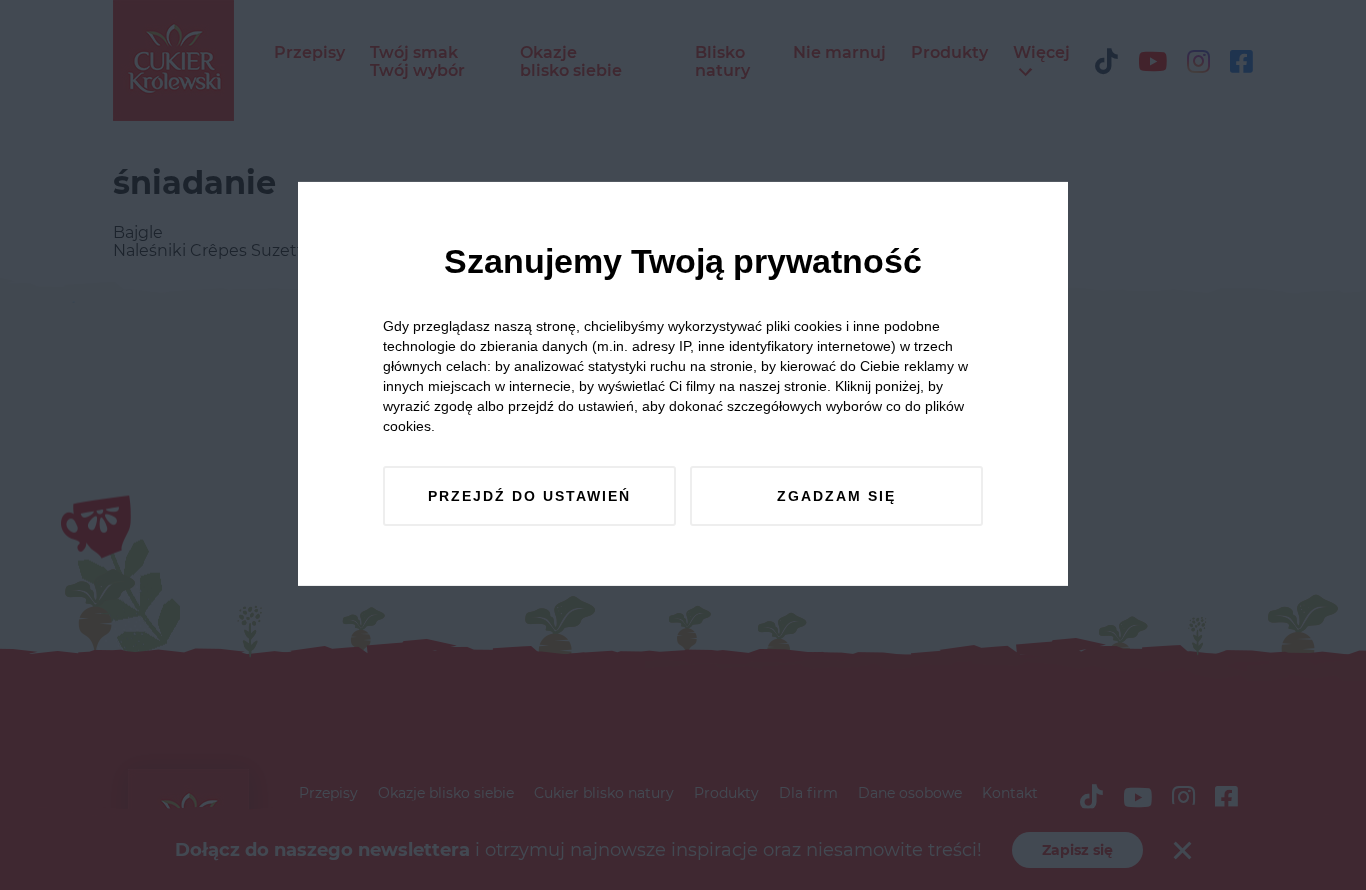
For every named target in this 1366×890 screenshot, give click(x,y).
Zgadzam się (836, 496)
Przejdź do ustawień (529, 496)
